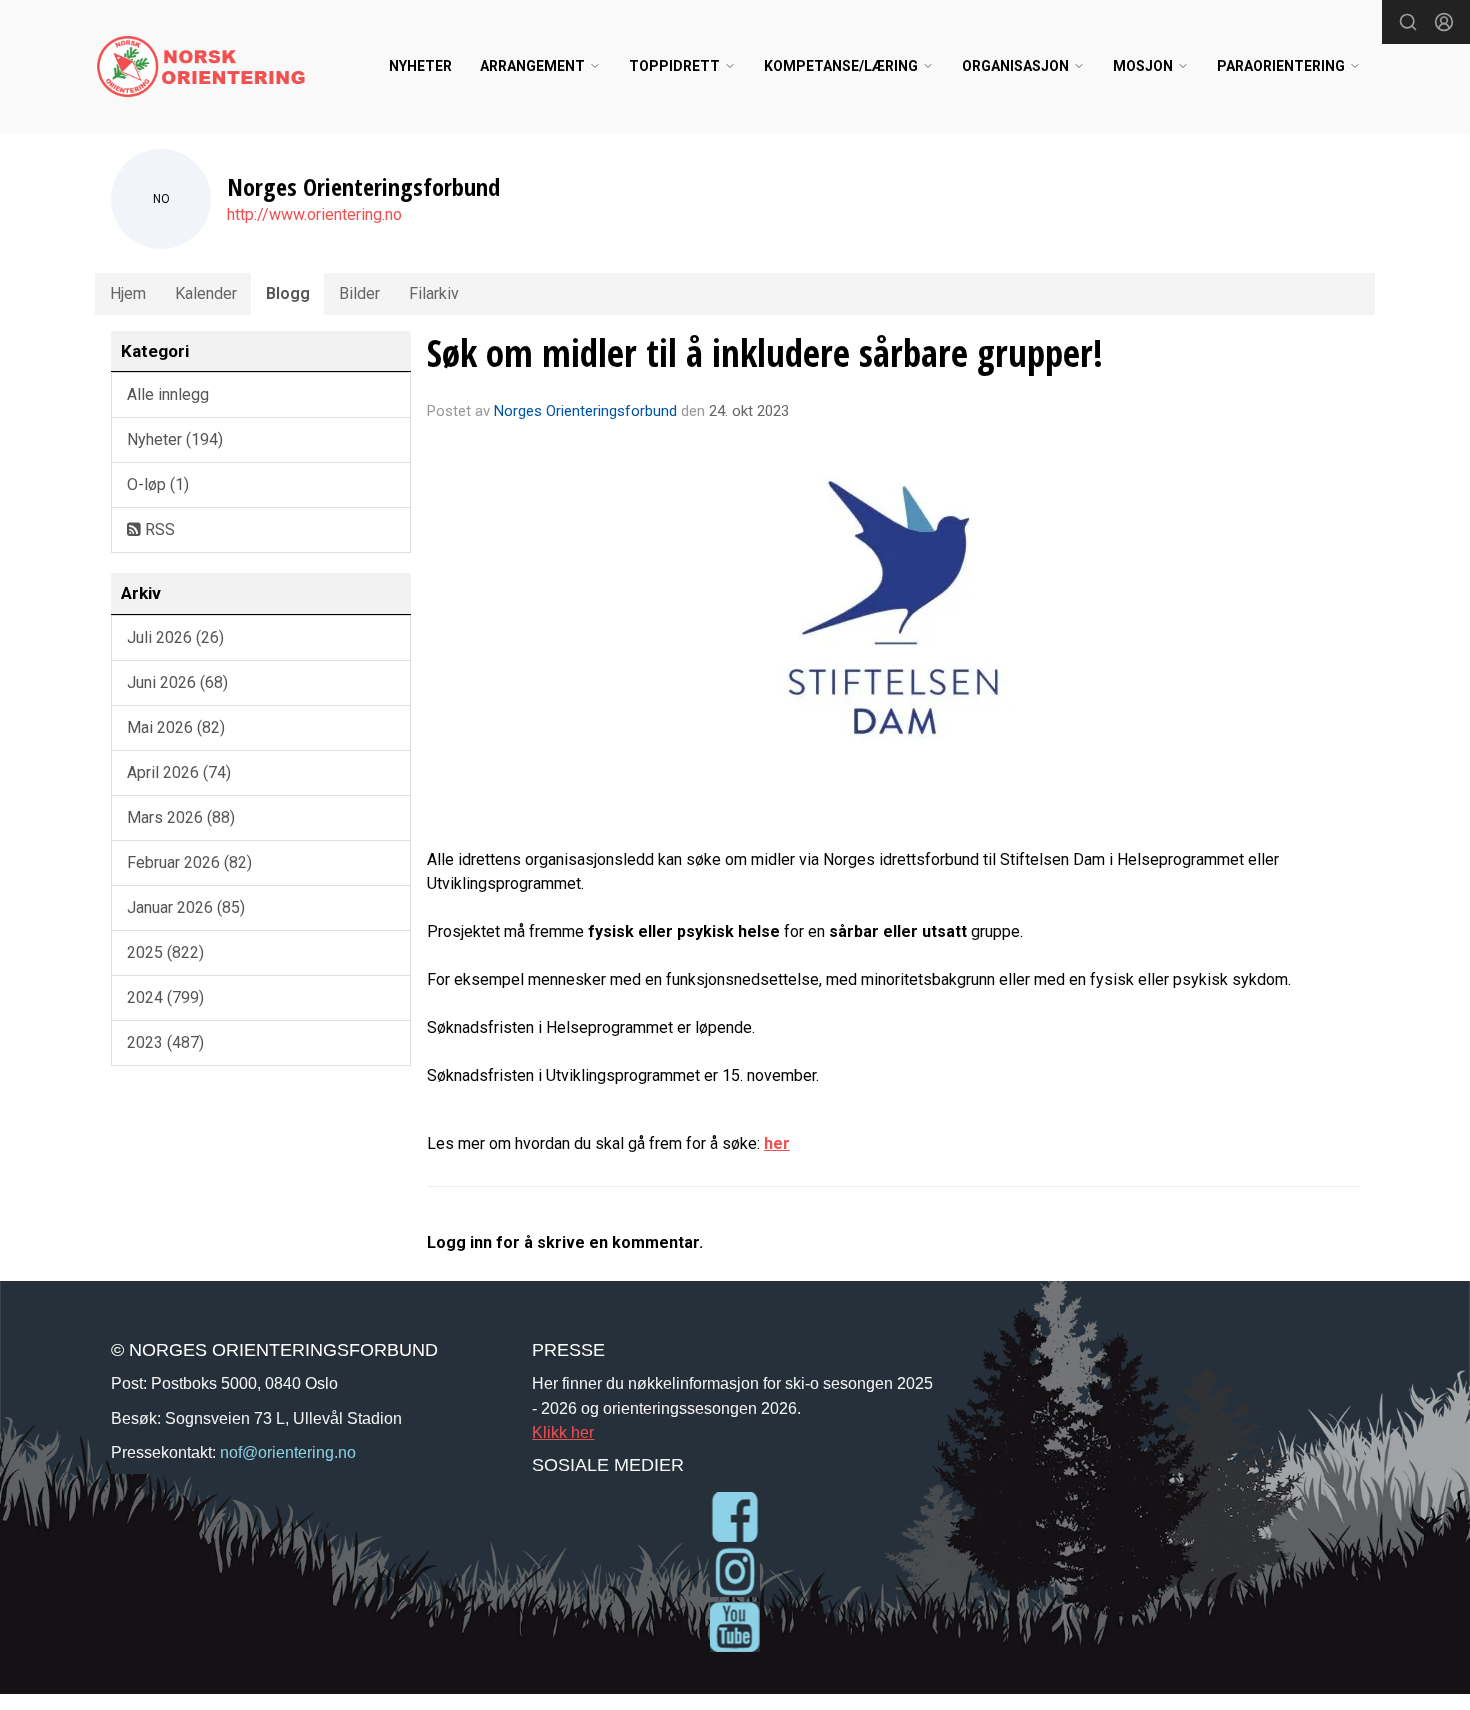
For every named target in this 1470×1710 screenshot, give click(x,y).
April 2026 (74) (179, 772)
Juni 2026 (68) (177, 682)
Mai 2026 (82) (176, 727)
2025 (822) (165, 952)
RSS (158, 529)
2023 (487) (165, 1042)
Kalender (206, 293)
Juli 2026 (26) (175, 637)
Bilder (359, 293)
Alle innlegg (168, 394)
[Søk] (1408, 22)
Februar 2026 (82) (189, 862)
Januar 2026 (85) (186, 907)
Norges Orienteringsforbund (585, 411)
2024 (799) (165, 997)
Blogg (288, 293)
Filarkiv (434, 293)
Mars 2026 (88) (181, 817)
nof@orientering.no (288, 1452)
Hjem (128, 293)
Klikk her (563, 1432)
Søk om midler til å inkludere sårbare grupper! (765, 353)
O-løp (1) (158, 484)
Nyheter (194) (175, 439)
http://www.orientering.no (314, 214)
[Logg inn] (1444, 22)
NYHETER (420, 66)
